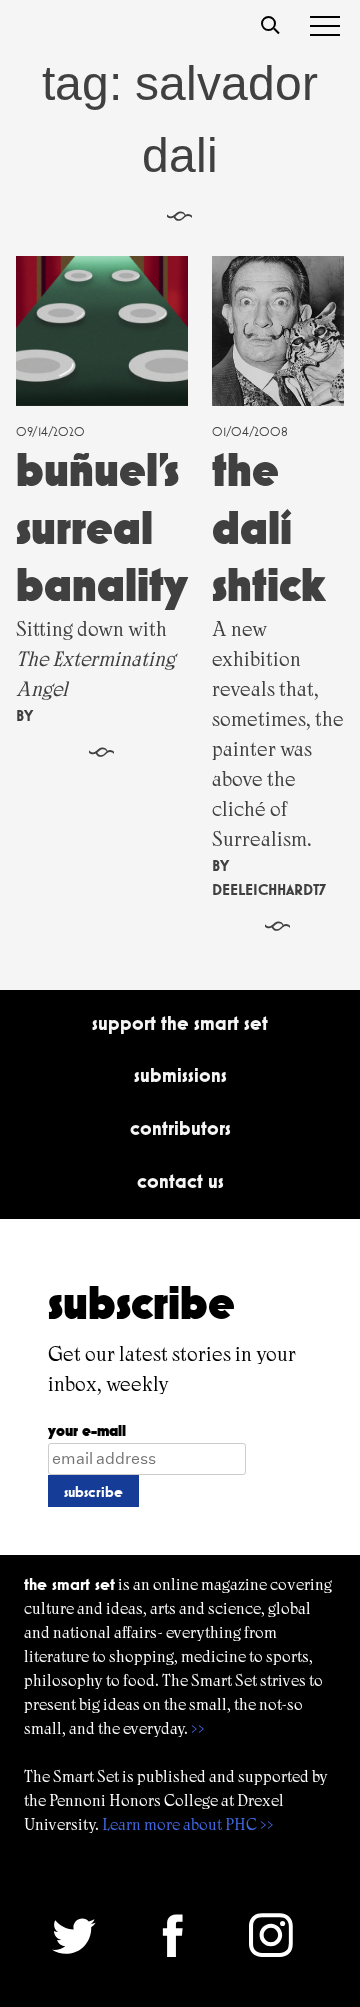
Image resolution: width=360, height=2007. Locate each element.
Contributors (180, 1128)
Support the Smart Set (180, 1023)
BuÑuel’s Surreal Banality (102, 527)
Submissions (180, 1075)
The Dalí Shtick (269, 527)
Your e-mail (87, 1430)
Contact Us (180, 1181)
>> (198, 1728)
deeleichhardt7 (269, 889)
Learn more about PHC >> (188, 1824)
